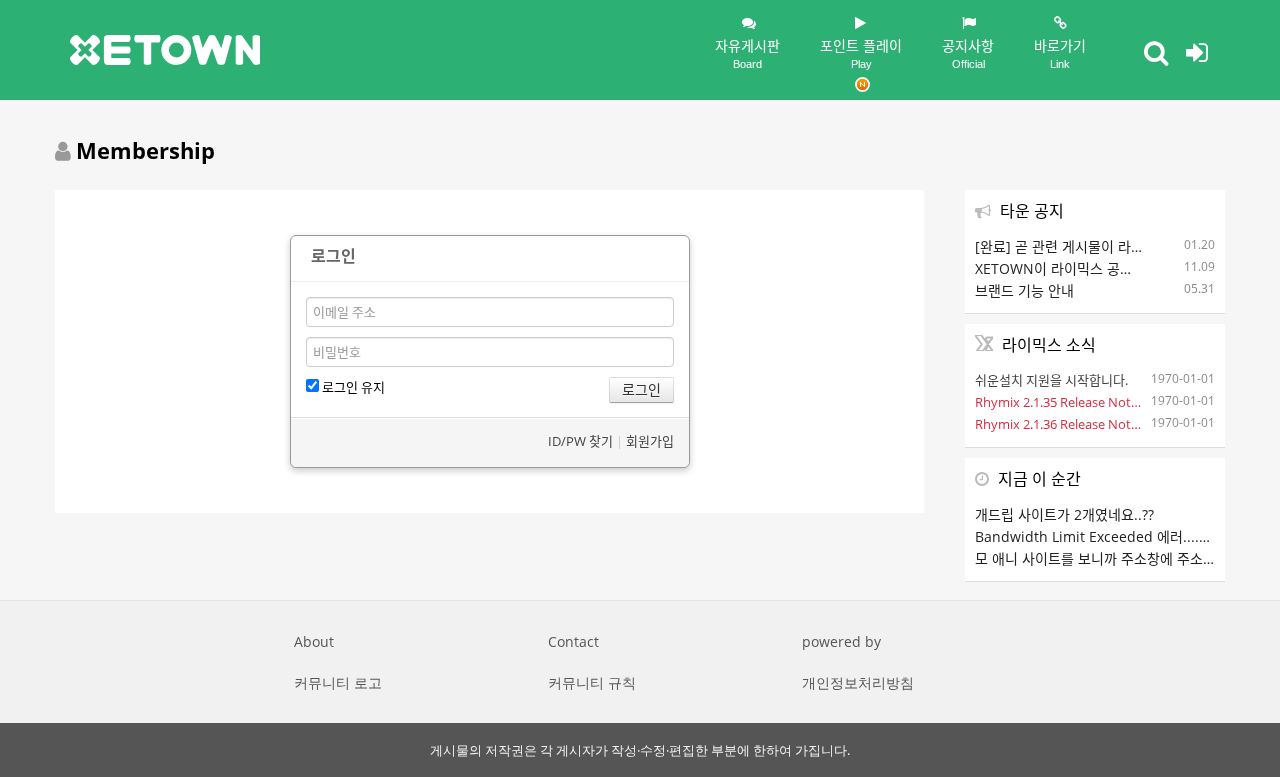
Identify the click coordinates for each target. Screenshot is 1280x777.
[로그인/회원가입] (1197, 52)
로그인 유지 (352, 387)
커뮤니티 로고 (338, 682)
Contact (573, 641)
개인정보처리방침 (858, 682)
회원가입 (650, 441)
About (314, 641)
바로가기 (1060, 53)
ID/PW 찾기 (580, 441)
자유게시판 (747, 53)
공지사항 (968, 53)
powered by (841, 641)
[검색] (1156, 52)
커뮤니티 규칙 (592, 682)
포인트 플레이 (861, 53)
